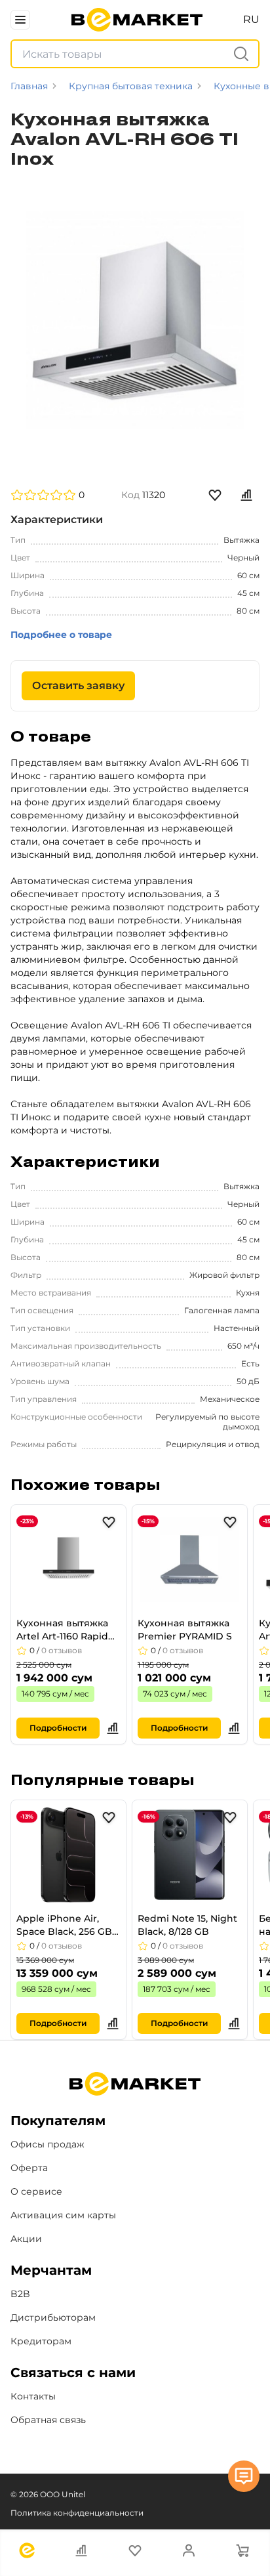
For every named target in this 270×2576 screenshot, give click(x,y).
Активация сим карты (63, 2215)
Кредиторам (41, 2341)
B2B (20, 2294)
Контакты (33, 2396)
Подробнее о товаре (61, 635)
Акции (26, 2239)
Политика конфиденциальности (77, 2513)
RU (251, 19)
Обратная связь (48, 2420)
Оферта (29, 2168)
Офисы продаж (48, 2144)
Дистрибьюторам (53, 2317)
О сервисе (36, 2191)
